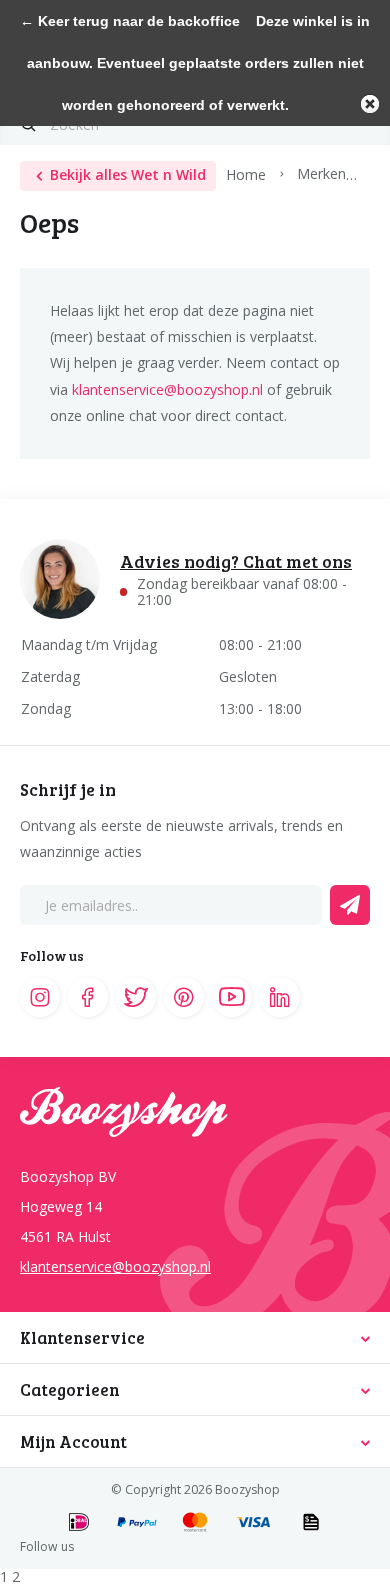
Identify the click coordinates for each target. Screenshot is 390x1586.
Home (246, 173)
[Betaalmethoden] (79, 1523)
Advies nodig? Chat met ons (236, 561)
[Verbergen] (370, 104)
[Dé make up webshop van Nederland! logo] (195, 1121)
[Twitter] (136, 997)
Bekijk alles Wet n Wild (128, 174)
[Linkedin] (280, 997)
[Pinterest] (184, 997)
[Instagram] (40, 997)
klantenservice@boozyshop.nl (167, 389)
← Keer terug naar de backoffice (130, 21)
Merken (321, 173)
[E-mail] (350, 905)
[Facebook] (88, 997)
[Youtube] (232, 997)
